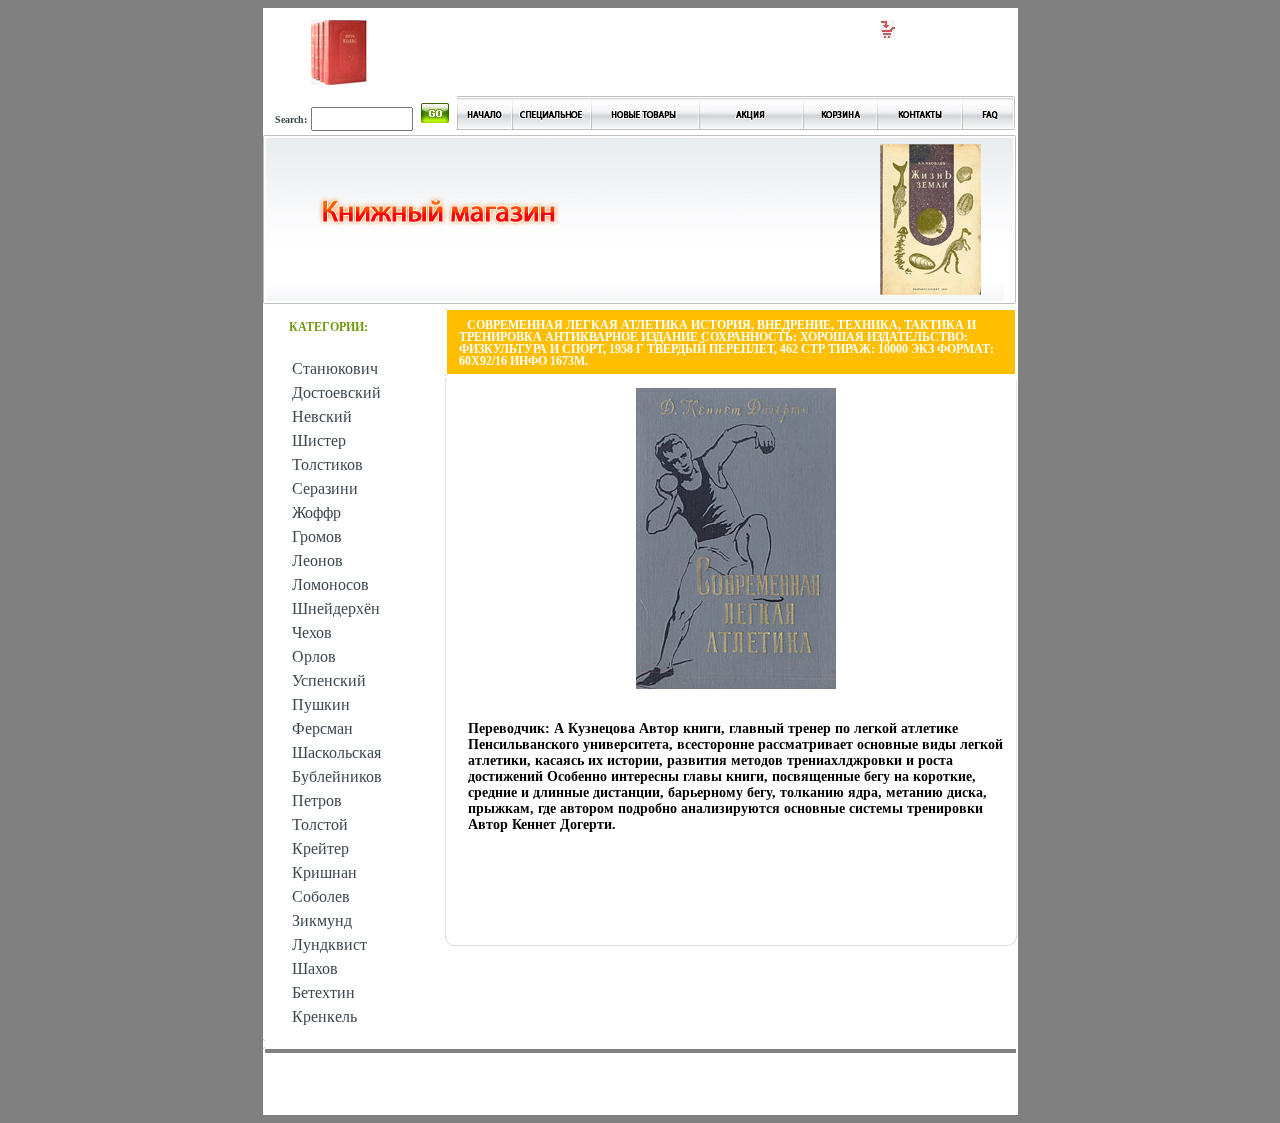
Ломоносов (330, 584)
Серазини (325, 488)
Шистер (319, 440)
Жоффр (316, 512)
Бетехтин (323, 992)
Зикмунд (322, 920)
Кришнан (324, 872)
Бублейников (337, 776)
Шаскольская (336, 752)
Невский (322, 416)
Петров (317, 800)
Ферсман (322, 728)
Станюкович (335, 368)
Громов (317, 536)
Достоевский (336, 392)
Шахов (315, 968)
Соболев (321, 896)
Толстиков (327, 464)
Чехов (312, 632)
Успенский (329, 680)
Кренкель (324, 1016)
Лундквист (329, 944)
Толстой (320, 824)
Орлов (314, 656)
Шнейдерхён (336, 608)
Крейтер (320, 848)
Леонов (317, 560)
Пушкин (321, 704)
